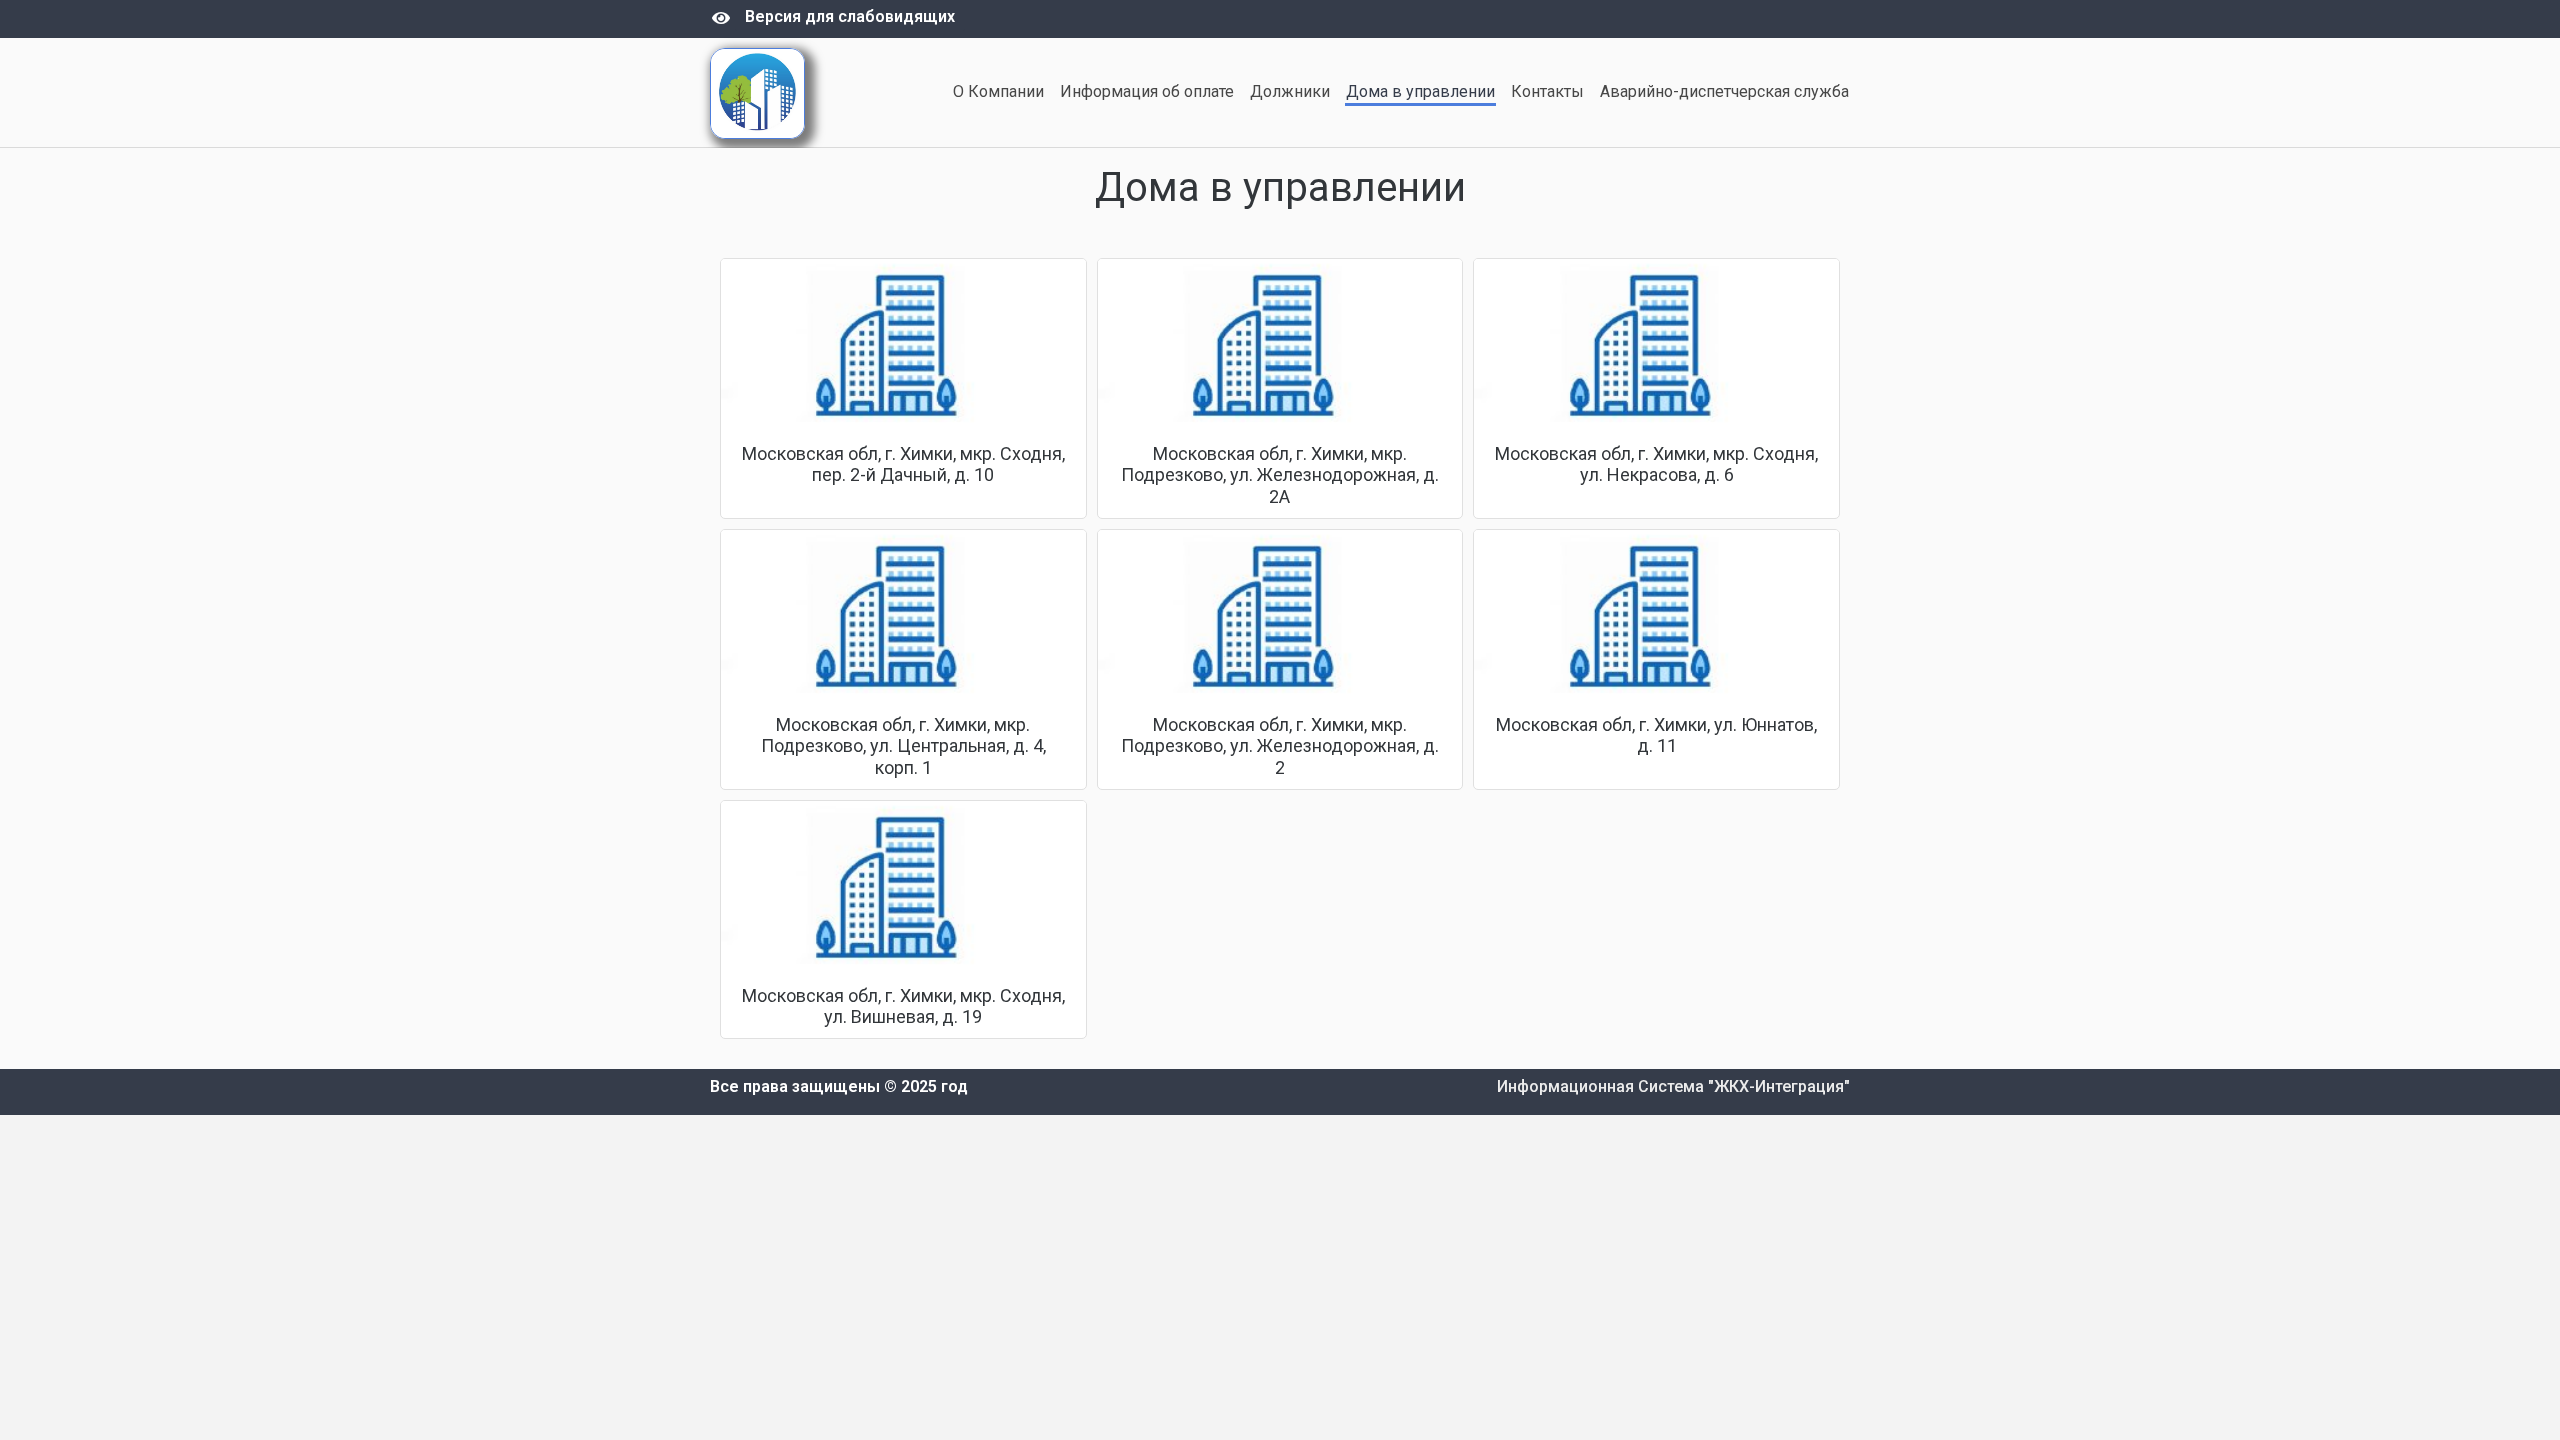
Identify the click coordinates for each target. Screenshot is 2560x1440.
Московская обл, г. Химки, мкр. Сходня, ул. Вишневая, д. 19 (903, 1006)
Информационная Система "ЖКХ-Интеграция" (1673, 1086)
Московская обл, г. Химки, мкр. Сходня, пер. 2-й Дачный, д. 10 (903, 464)
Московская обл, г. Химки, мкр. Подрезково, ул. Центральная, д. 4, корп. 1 (903, 746)
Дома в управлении (1420, 91)
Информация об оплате (1147, 91)
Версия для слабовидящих (850, 16)
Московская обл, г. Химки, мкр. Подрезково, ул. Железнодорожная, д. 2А (1280, 475)
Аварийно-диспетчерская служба (1724, 91)
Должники (1290, 91)
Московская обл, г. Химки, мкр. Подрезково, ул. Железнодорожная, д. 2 (1280, 746)
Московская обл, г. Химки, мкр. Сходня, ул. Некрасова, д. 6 (1656, 464)
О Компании (998, 91)
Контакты (1547, 91)
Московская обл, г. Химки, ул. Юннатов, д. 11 (1656, 735)
